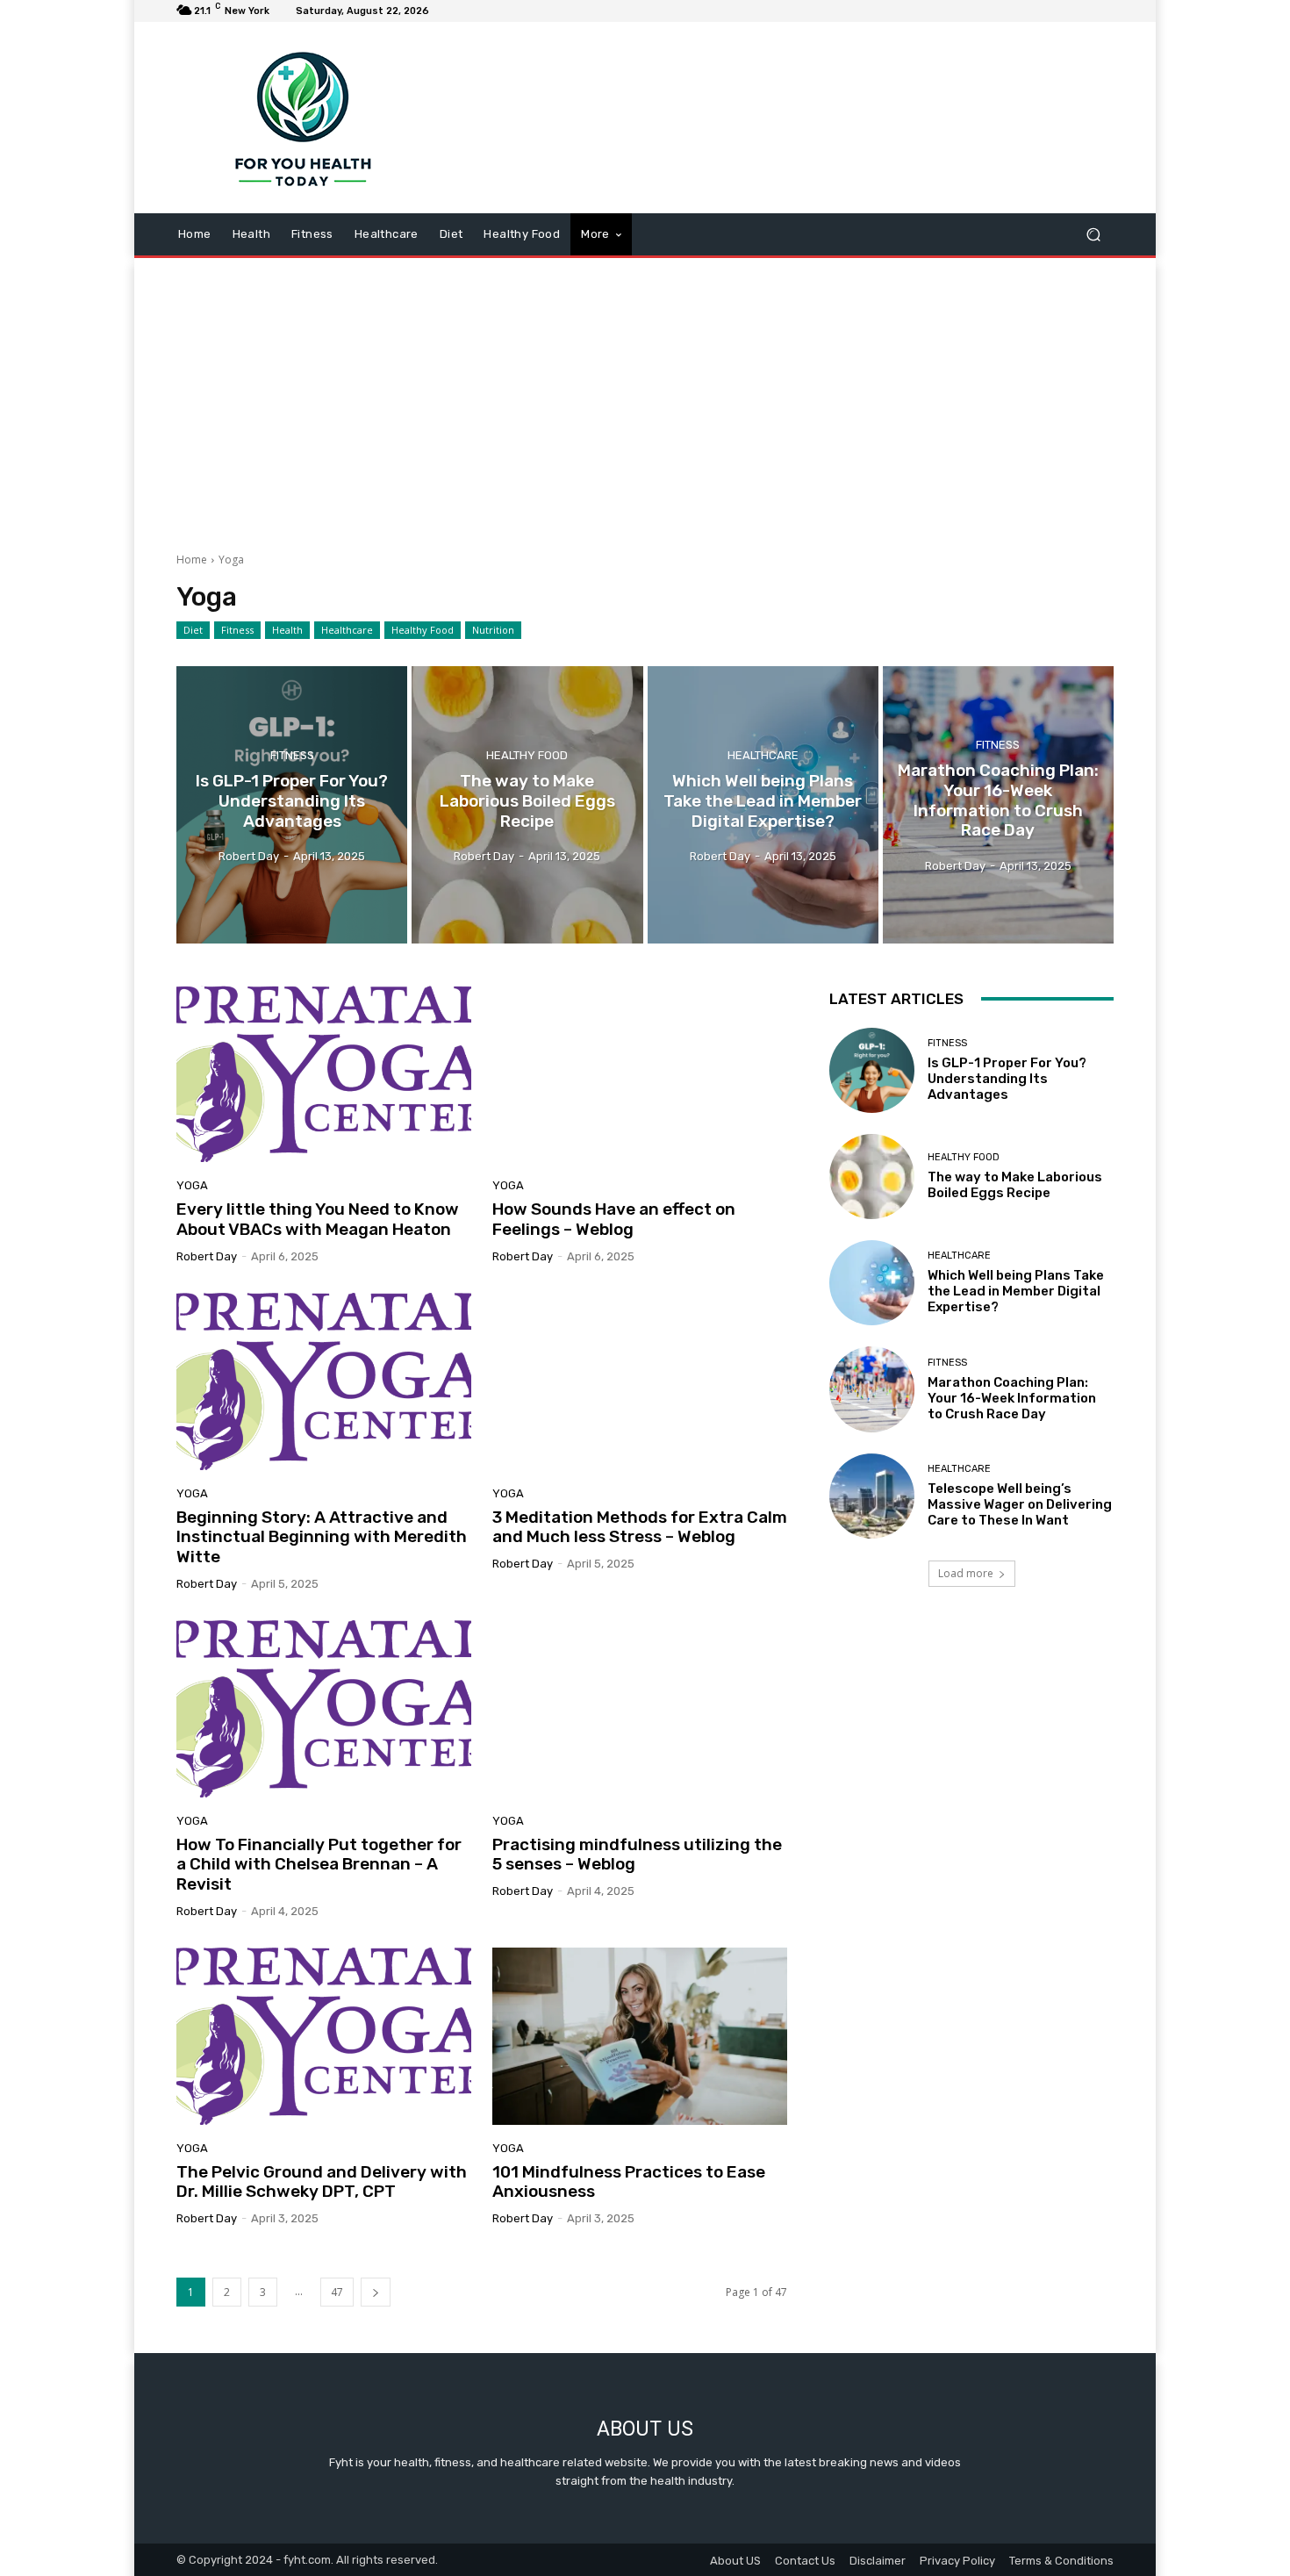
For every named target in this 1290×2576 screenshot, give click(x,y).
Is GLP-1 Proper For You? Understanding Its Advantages (1007, 1079)
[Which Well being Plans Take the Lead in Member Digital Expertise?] (763, 805)
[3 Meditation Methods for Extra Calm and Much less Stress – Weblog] (640, 1381)
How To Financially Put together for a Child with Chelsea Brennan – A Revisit (319, 1865)
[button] (1093, 235)
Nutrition (493, 630)
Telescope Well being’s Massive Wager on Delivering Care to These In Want (1020, 1504)
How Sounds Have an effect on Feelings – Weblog (614, 1219)
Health (287, 630)
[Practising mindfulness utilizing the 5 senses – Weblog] (640, 1709)
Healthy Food (423, 630)
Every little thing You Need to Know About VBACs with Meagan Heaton (318, 1219)
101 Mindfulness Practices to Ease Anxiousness (629, 2182)
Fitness (237, 630)
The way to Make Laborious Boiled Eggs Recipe (1015, 1185)
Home (192, 560)
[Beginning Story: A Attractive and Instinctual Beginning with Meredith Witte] (324, 1381)
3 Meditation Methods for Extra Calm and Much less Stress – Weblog (640, 1527)
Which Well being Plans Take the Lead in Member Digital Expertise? (1016, 1291)
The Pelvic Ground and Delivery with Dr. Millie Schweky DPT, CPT (322, 2182)
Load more (966, 1573)
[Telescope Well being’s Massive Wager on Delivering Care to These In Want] (872, 1496)
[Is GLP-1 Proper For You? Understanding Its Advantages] (292, 805)
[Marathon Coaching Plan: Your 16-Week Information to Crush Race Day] (998, 805)
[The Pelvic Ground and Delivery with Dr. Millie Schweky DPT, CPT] (324, 2036)
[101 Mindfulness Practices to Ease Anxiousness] (640, 2036)
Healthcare (347, 630)
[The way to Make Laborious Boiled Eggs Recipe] (527, 805)
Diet (193, 630)
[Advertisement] (645, 398)
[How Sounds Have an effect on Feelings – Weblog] (640, 1074)
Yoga (192, 1185)
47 (337, 2292)
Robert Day (207, 1256)
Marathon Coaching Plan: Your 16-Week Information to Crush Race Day (1012, 1398)
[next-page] (376, 2292)
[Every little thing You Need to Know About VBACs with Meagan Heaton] (324, 1074)
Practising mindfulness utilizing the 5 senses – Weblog (637, 1855)
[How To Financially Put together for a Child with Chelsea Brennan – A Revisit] (324, 1709)
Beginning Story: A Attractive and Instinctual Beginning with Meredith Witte (322, 1537)
